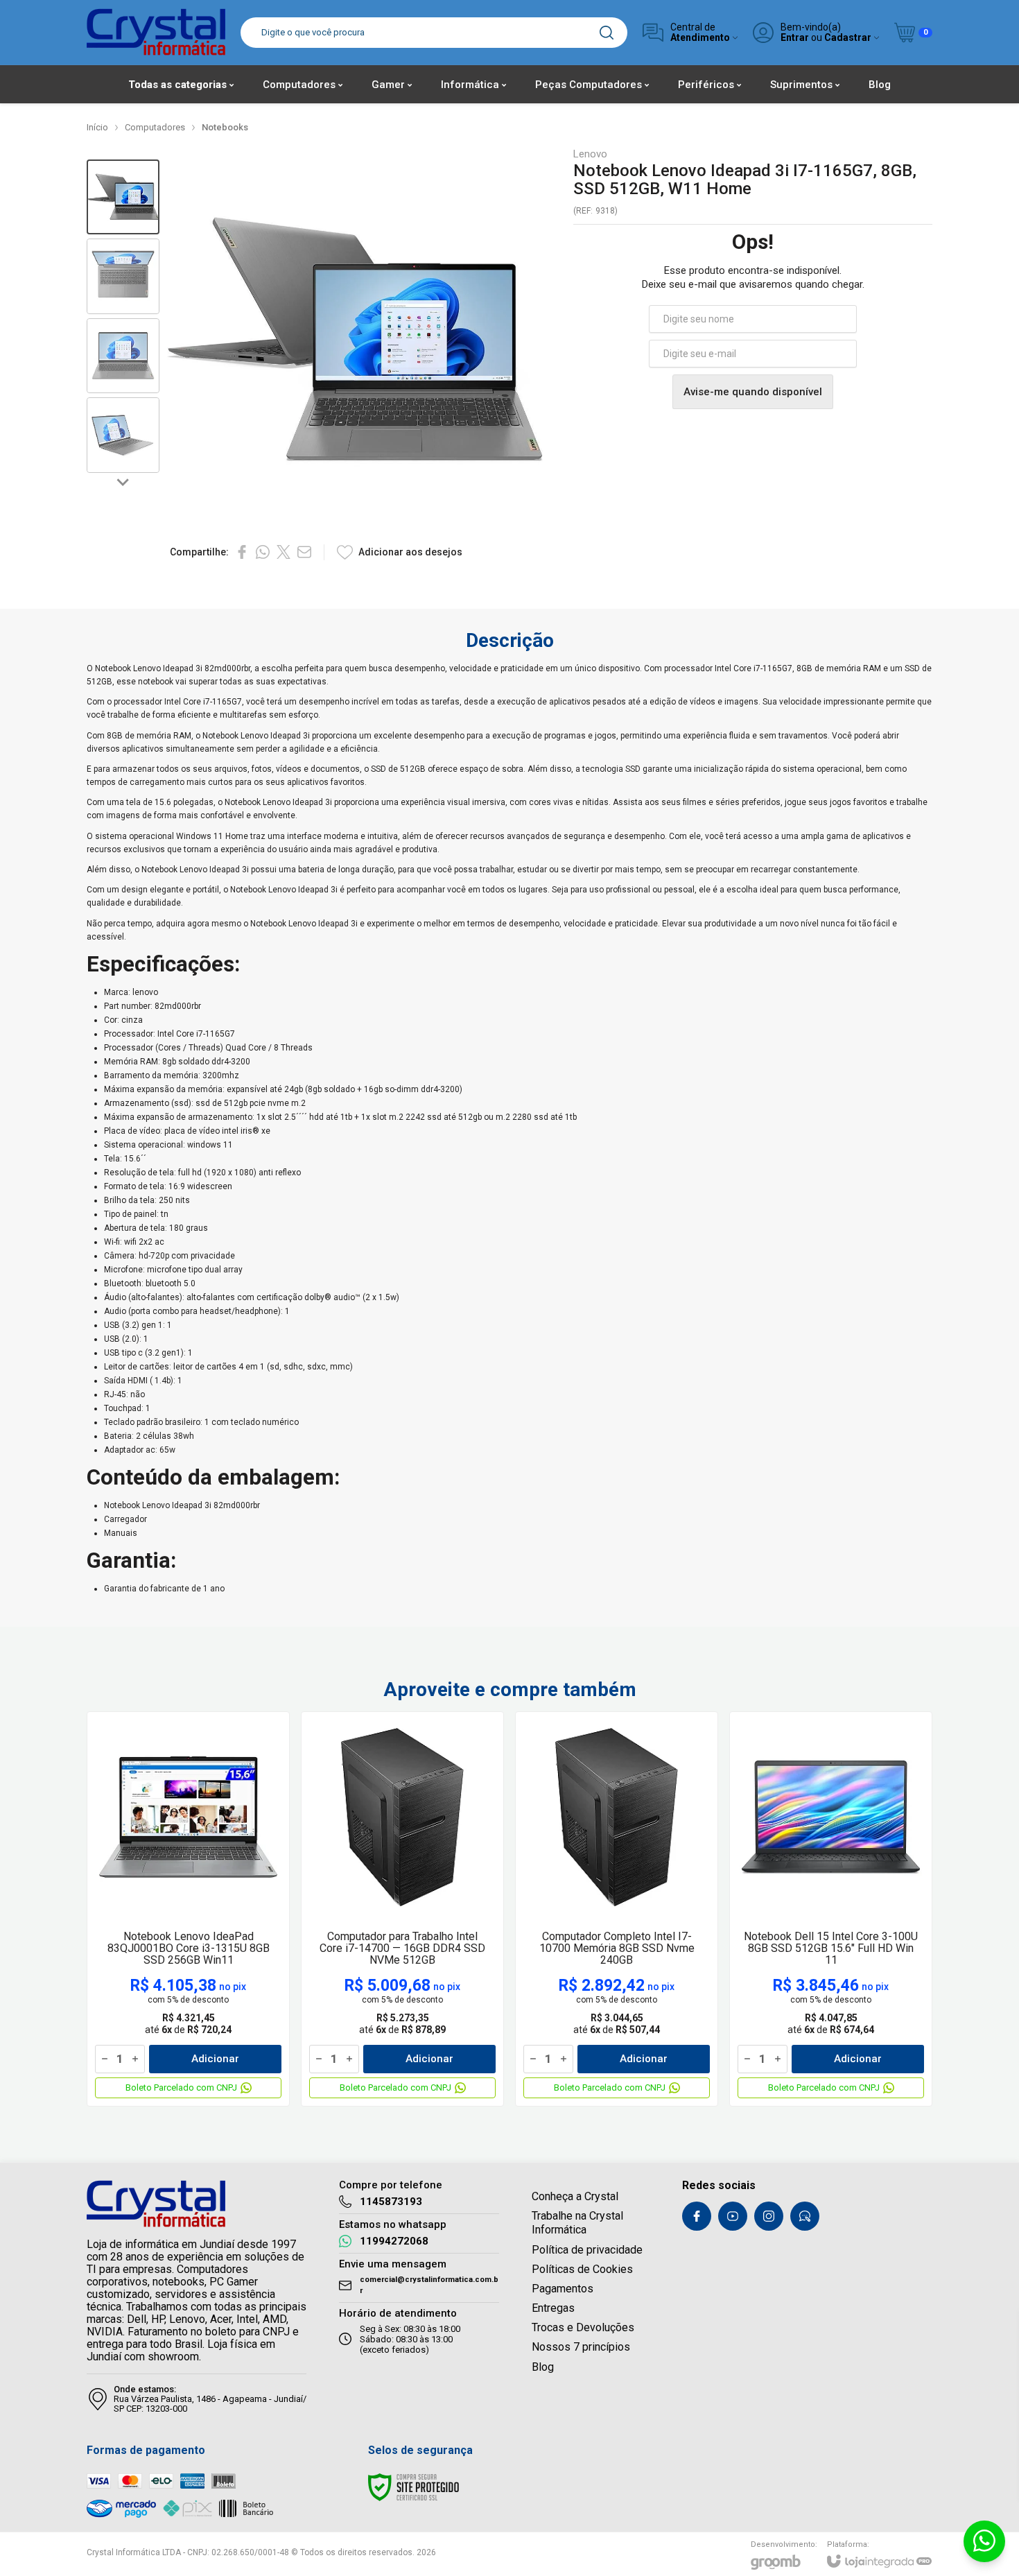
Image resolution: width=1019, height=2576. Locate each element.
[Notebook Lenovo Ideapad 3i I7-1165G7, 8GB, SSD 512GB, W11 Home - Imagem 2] (123, 276)
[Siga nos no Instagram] (769, 2216)
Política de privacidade (587, 2250)
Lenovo (590, 154)
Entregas (553, 2308)
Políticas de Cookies (582, 2269)
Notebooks (225, 127)
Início (97, 127)
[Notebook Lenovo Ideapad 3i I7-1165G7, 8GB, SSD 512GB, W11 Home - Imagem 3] (123, 356)
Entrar (795, 38)
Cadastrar (848, 38)
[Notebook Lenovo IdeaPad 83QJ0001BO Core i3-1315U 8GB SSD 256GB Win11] (188, 1909)
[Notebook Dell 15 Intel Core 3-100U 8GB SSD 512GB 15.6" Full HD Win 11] (831, 1909)
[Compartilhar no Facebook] (242, 552)
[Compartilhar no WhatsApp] (263, 552)
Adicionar (215, 2059)
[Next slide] (123, 481)
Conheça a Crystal (575, 2196)
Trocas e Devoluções (583, 2327)
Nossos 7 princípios (581, 2347)
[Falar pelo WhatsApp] (984, 2541)
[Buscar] (607, 33)
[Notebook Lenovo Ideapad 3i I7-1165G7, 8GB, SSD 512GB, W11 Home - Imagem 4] (123, 435)
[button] (123, 197)
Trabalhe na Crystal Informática (577, 2223)
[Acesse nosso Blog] (805, 2216)
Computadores (155, 127)
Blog (543, 2367)
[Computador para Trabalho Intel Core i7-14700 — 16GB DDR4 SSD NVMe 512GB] (402, 1909)
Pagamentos (563, 2289)
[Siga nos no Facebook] (697, 2216)
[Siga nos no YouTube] (733, 2216)
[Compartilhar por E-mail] (304, 552)
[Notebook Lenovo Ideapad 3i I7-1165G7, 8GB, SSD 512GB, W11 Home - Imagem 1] (123, 197)
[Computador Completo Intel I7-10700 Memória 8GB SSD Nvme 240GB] (617, 1909)
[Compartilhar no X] (284, 552)
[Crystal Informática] (156, 32)
